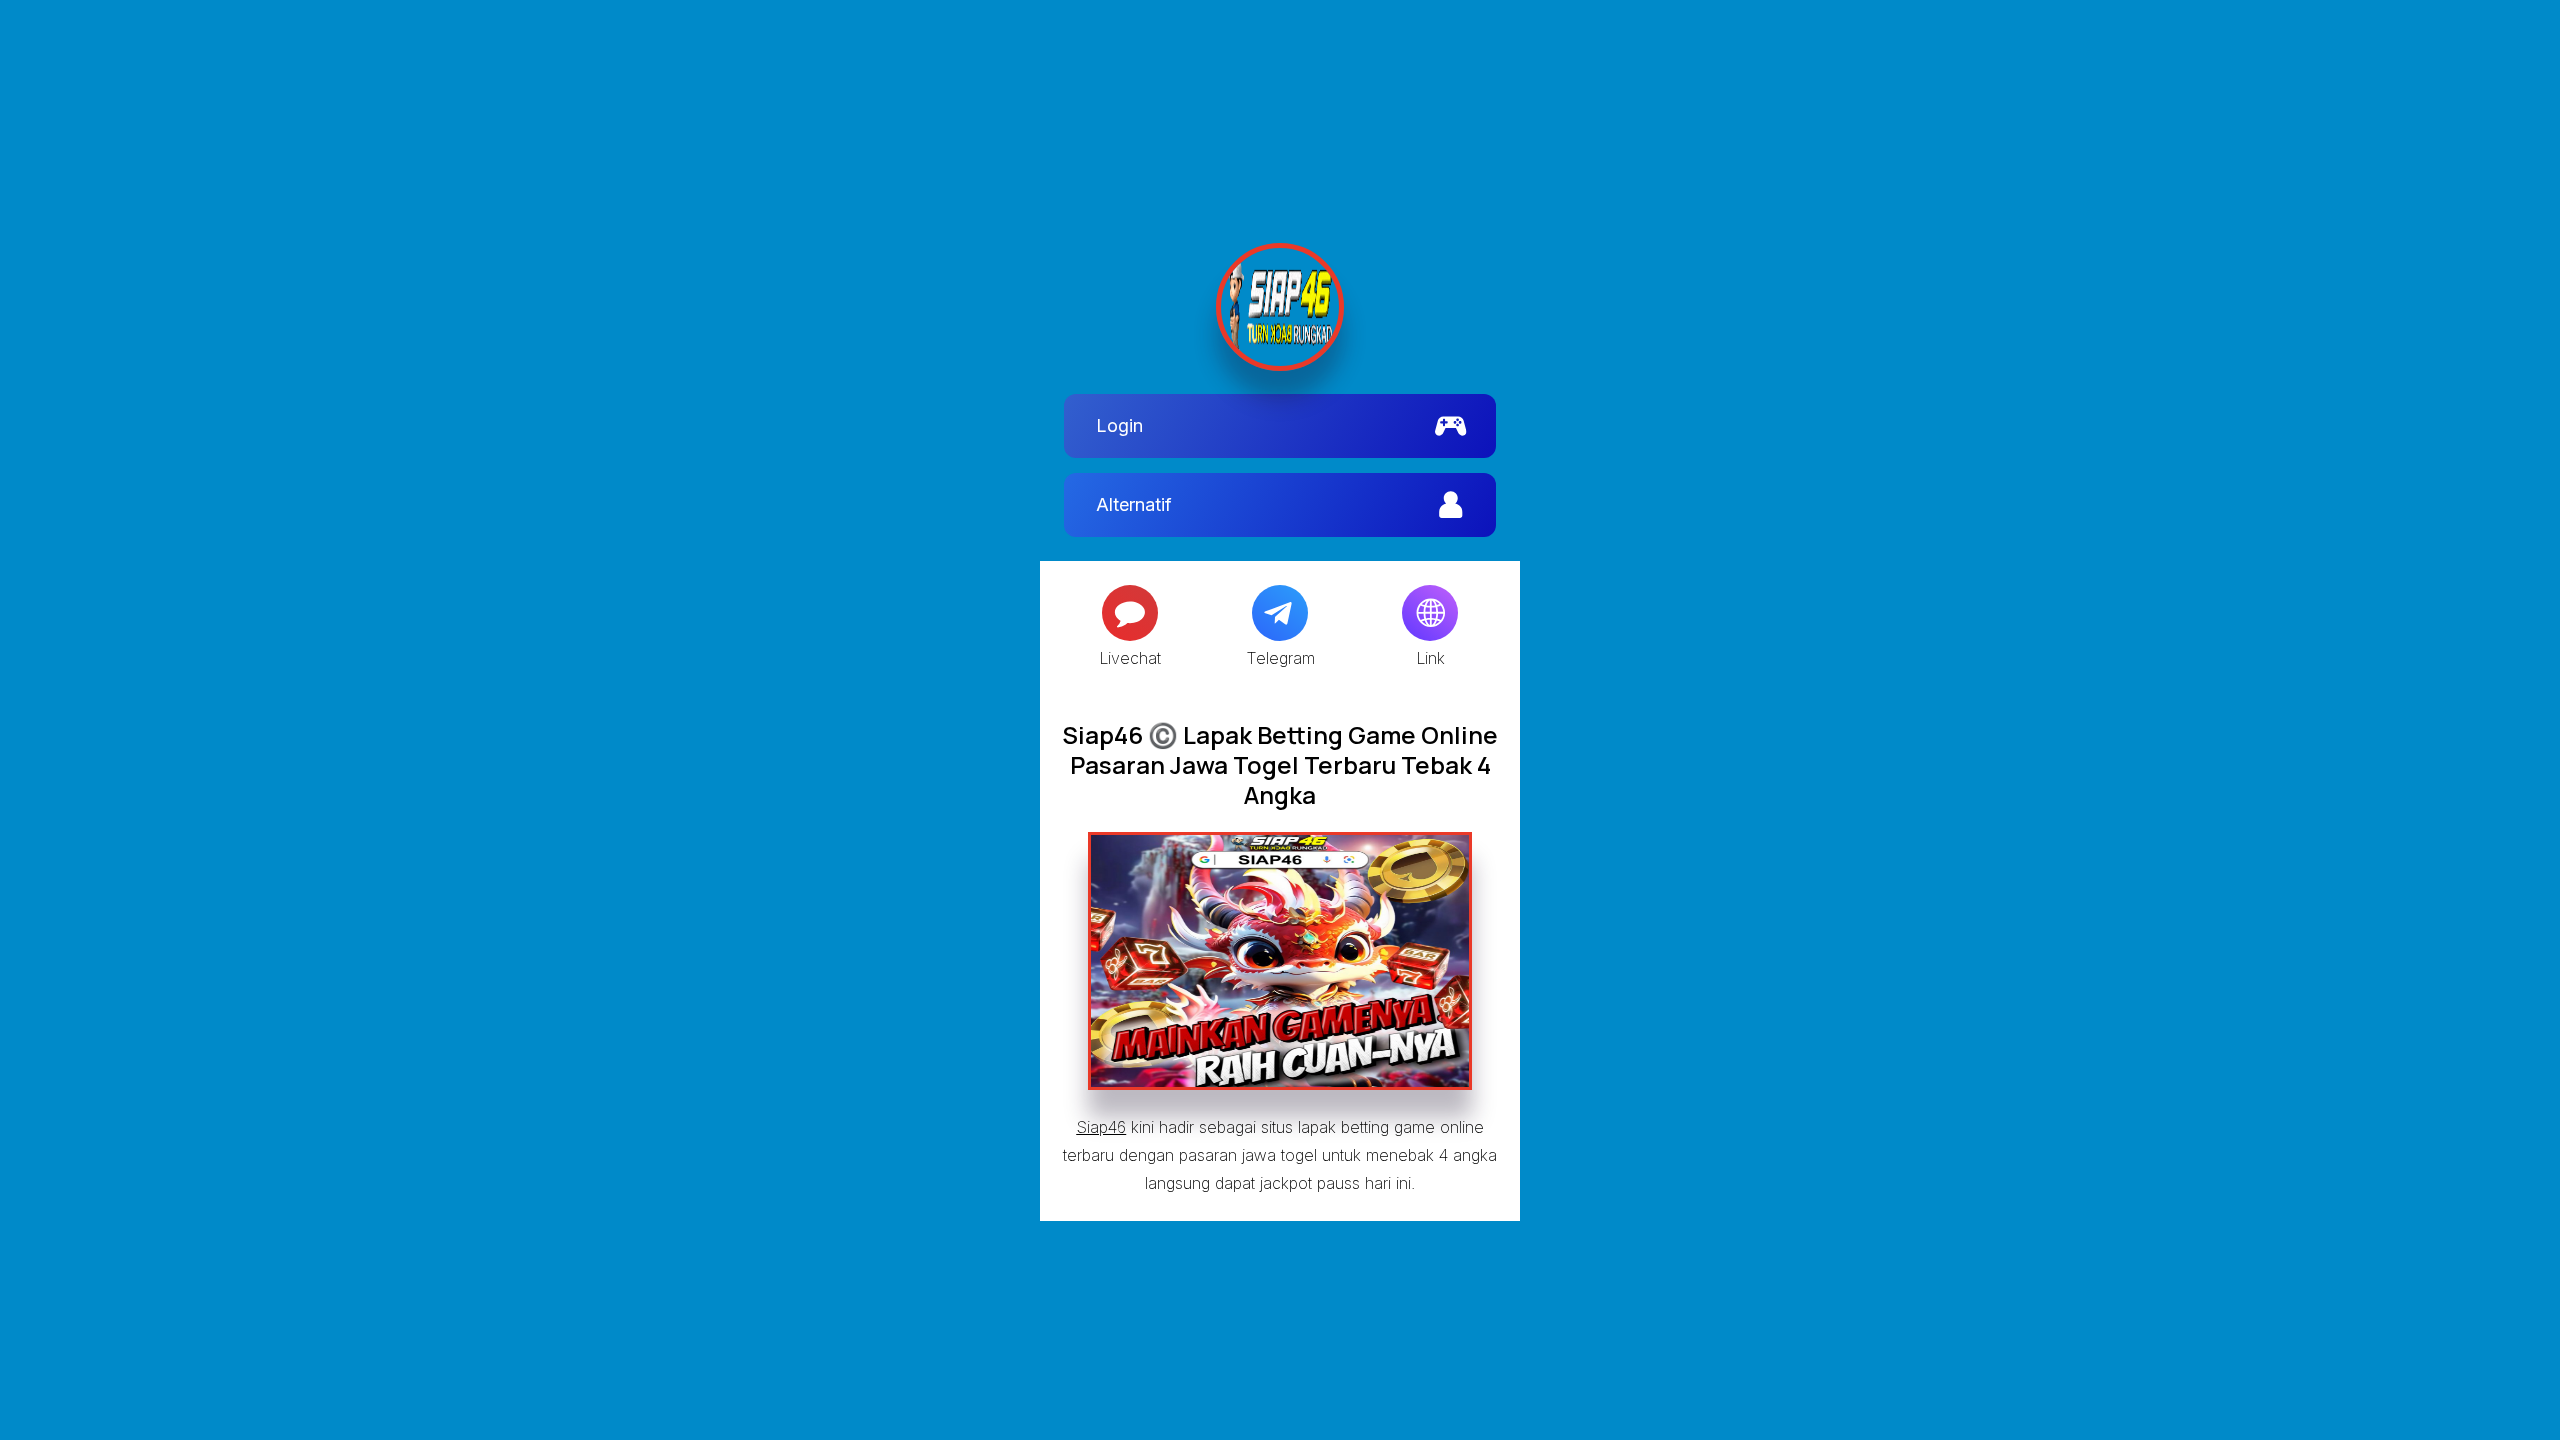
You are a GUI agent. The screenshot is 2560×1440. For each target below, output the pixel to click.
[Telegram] (1280, 613)
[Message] (1130, 613)
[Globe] (1430, 613)
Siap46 (1101, 1127)
